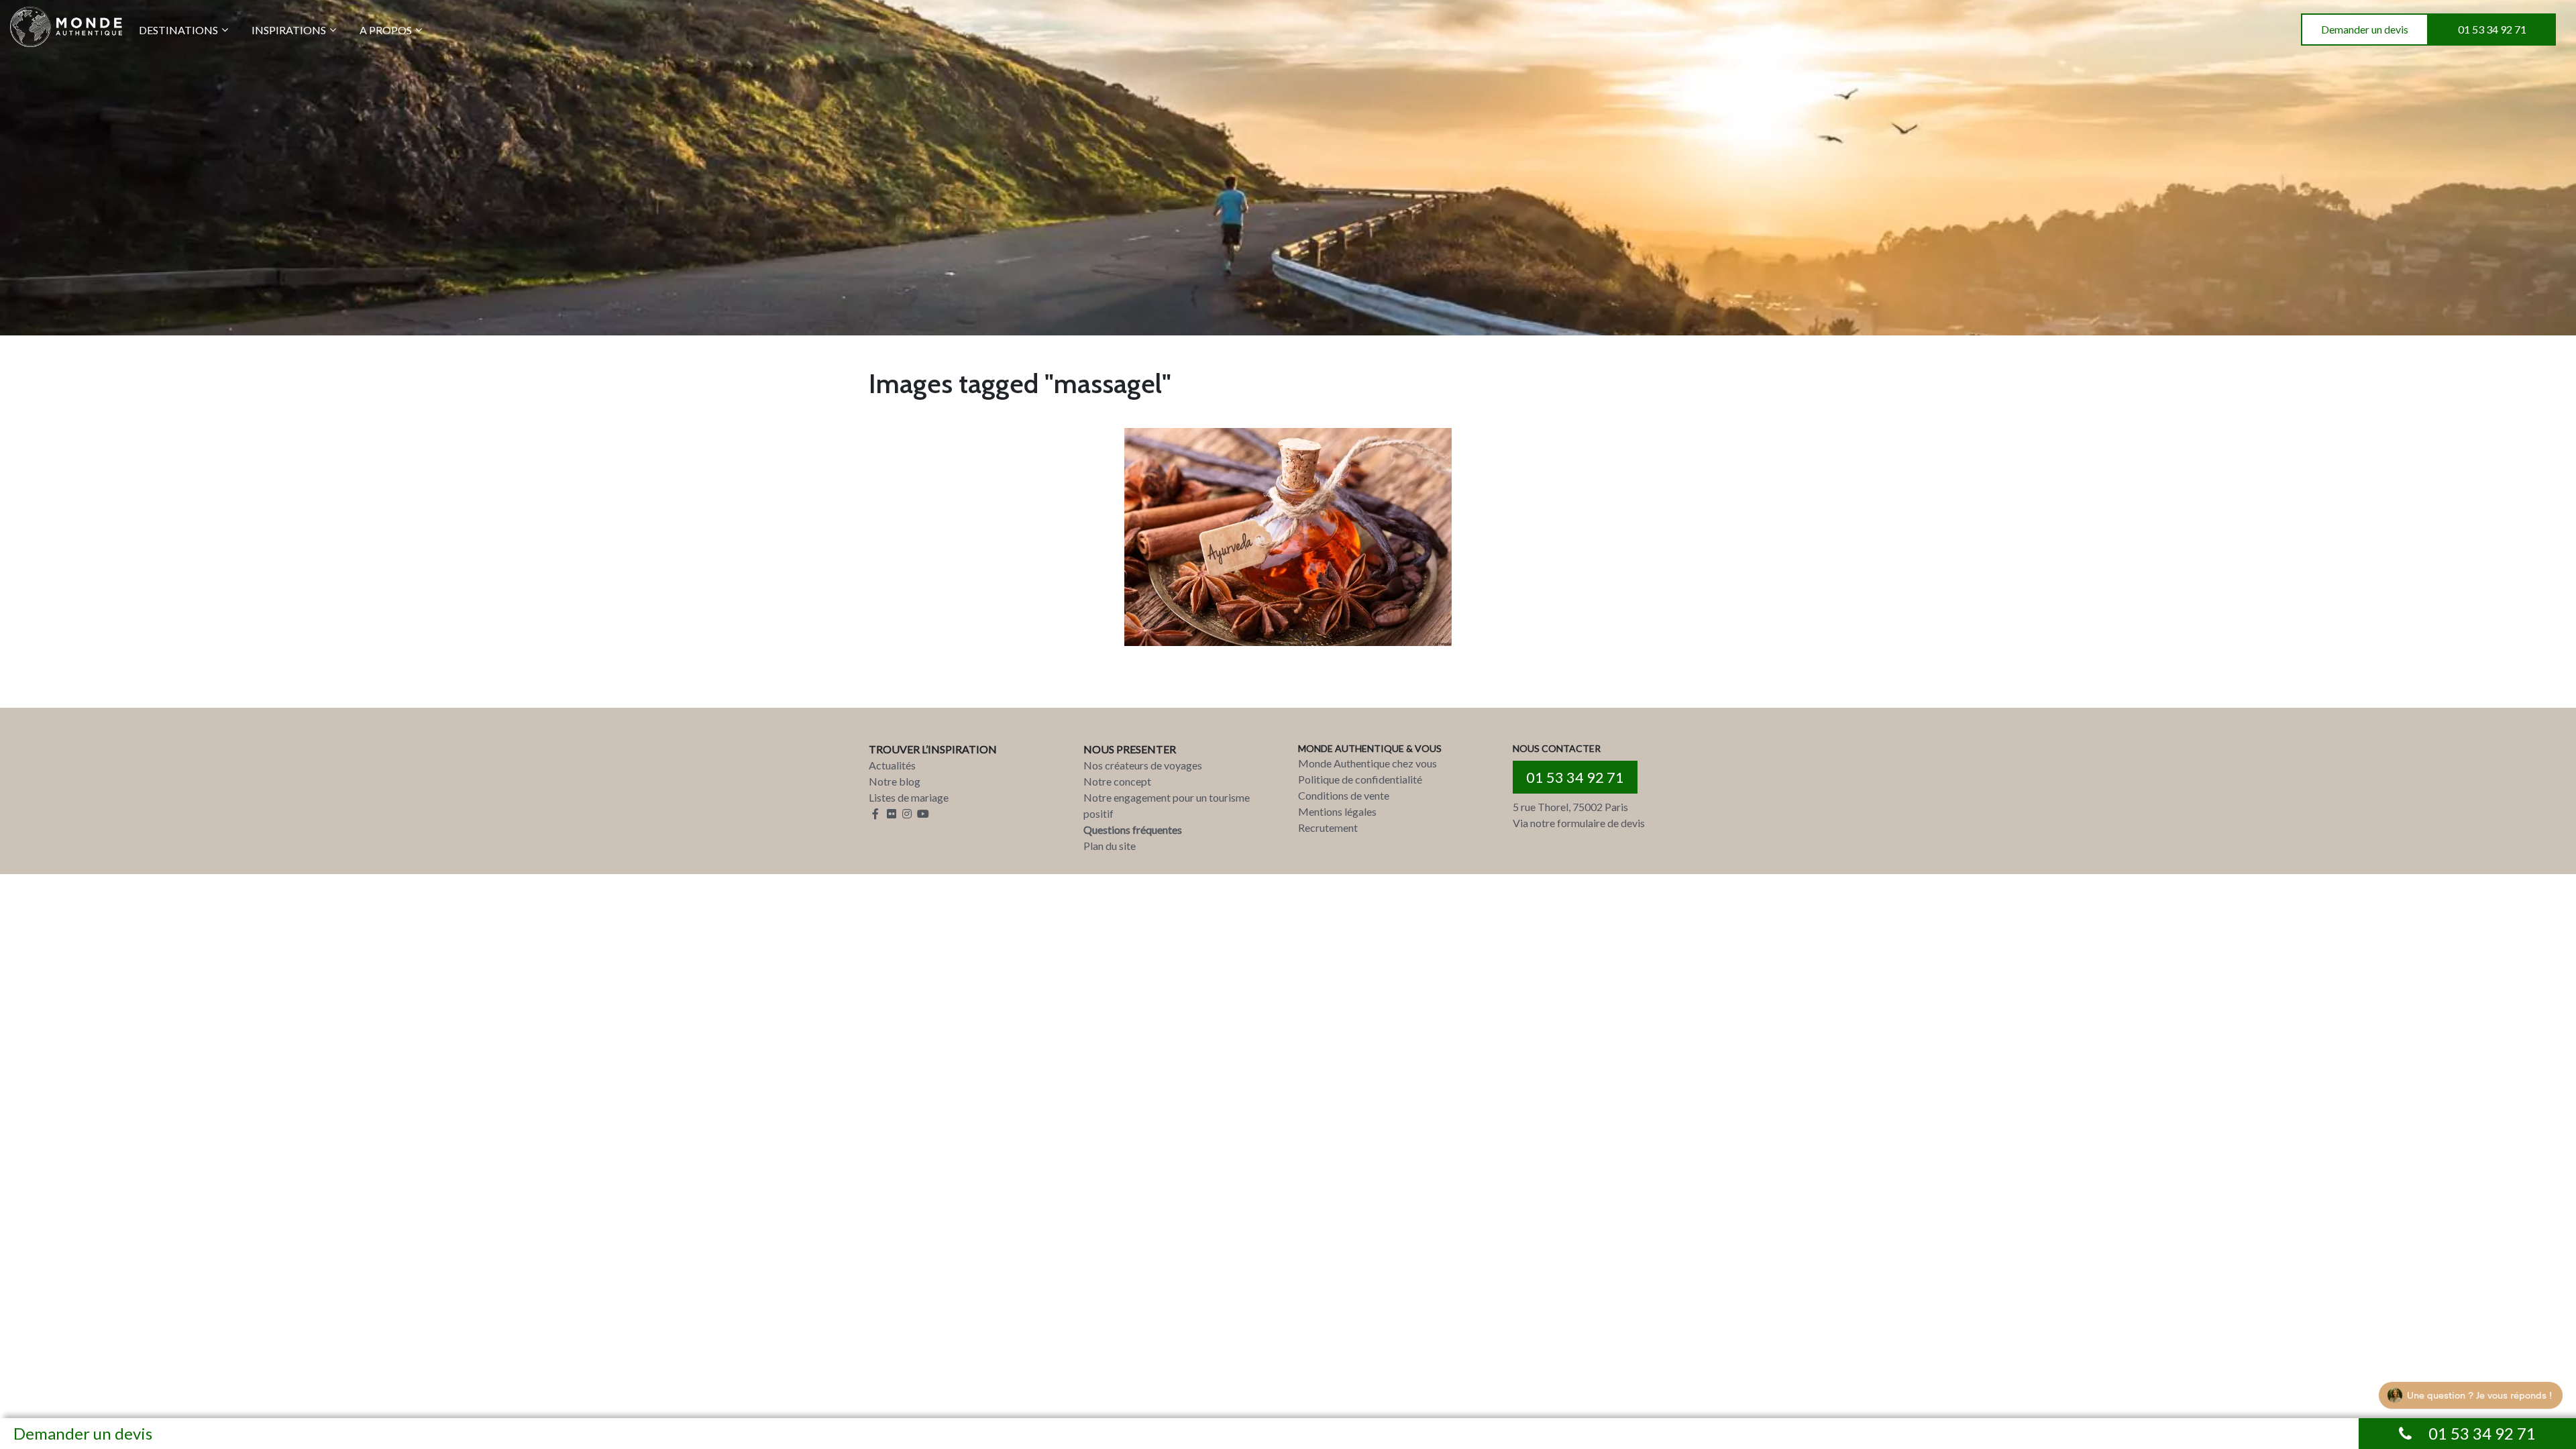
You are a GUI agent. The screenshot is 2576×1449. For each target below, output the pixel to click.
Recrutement (1328, 827)
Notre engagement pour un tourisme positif (1167, 805)
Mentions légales (1337, 811)
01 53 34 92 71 (2492, 29)
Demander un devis (2365, 29)
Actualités (892, 765)
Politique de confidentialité (1360, 779)
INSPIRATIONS (289, 30)
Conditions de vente (1344, 795)
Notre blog (895, 781)
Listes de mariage (909, 797)
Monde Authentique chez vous (1367, 763)
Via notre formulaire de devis (1579, 823)
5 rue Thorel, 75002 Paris (1570, 807)
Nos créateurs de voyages (1143, 765)
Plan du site (1110, 846)
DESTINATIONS (178, 30)
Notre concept (1117, 781)
